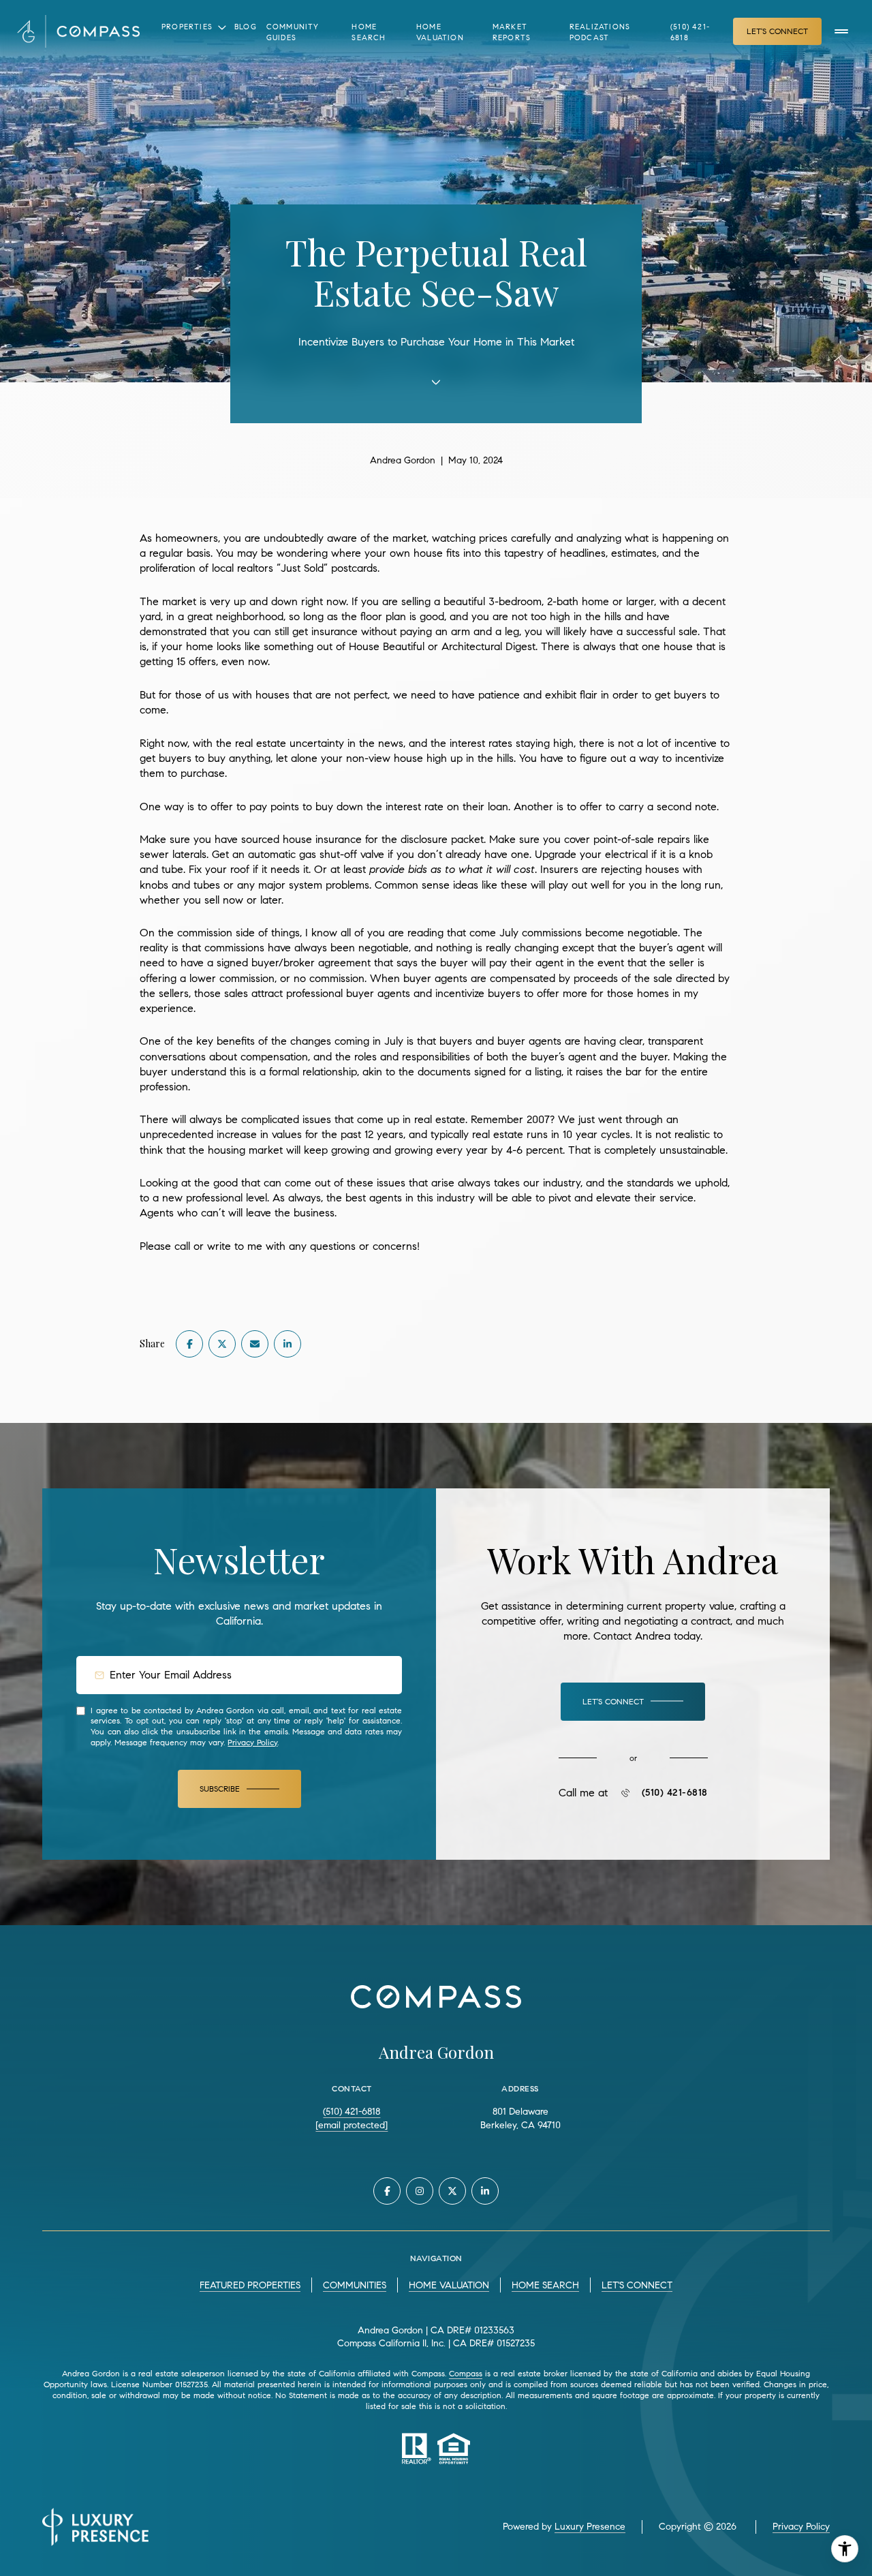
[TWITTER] (452, 2191)
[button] (633, 1702)
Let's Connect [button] (777, 31)
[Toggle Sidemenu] (841, 31)
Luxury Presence (590, 2527)
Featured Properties (250, 2285)
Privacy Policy (252, 1742)
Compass (466, 2373)
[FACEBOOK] (387, 2191)
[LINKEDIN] (485, 2191)
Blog (246, 27)
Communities (355, 2285)
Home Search (369, 32)
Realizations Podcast (600, 32)
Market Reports (512, 32)
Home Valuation (440, 32)
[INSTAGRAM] (420, 2191)
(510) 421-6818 (690, 32)
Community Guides (293, 32)
